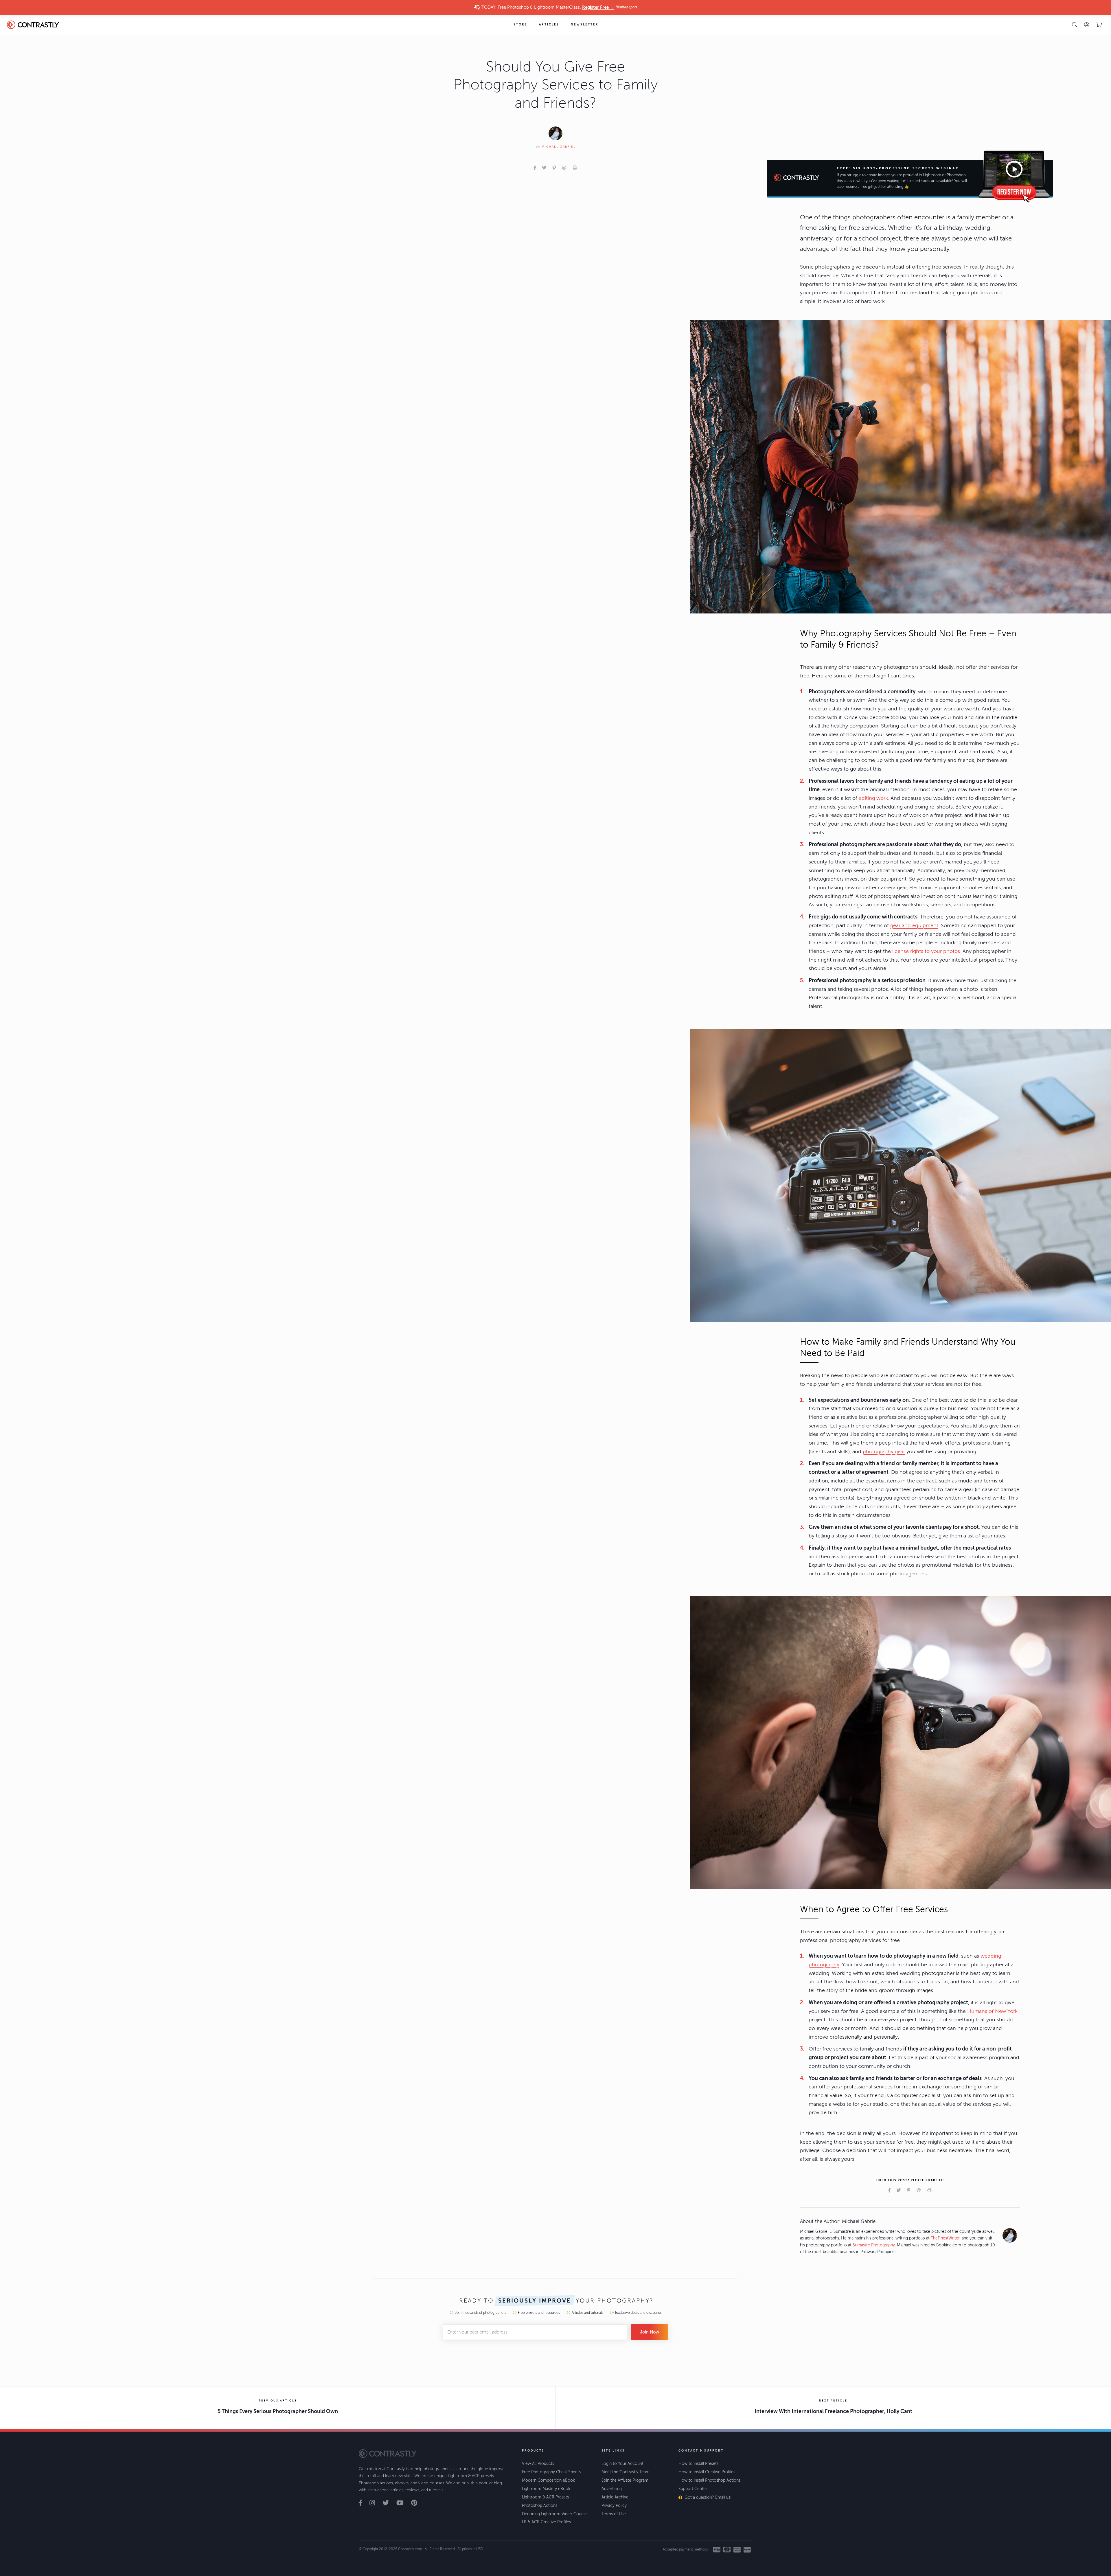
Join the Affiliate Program (625, 2480)
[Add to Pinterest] (554, 168)
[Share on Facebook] (535, 168)
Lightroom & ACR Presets (545, 2497)
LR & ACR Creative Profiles (546, 2522)
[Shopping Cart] (1099, 25)
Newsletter (585, 25)
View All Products (538, 2464)
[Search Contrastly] (1075, 25)
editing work (873, 798)
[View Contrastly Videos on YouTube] (403, 2503)
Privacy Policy (614, 2506)
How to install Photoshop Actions (709, 2480)
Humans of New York (992, 2011)
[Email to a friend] (564, 168)
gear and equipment (914, 925)
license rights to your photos (926, 951)
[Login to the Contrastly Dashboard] (1087, 25)
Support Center (693, 2489)
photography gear (884, 1451)
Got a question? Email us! (708, 2497)
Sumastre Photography (874, 2245)
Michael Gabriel (559, 147)
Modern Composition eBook (548, 2480)
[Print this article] (575, 168)
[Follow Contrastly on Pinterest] (417, 2503)
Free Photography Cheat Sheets (551, 2472)
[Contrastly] (39, 25)
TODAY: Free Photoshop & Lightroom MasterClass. (559, 7)
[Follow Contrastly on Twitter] (389, 2503)
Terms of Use (614, 2514)
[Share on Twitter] (544, 168)
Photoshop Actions (540, 2506)
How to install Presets (698, 2464)
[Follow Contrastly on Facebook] (364, 2503)
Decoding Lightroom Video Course (554, 2514)
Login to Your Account (622, 2464)
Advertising (612, 2489)
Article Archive (615, 2497)
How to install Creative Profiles (707, 2472)
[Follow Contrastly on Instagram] (375, 2503)
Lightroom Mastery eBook (546, 2489)
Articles (549, 25)
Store (520, 25)
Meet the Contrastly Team (626, 2472)
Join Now (650, 2332)
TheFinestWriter (945, 2238)
